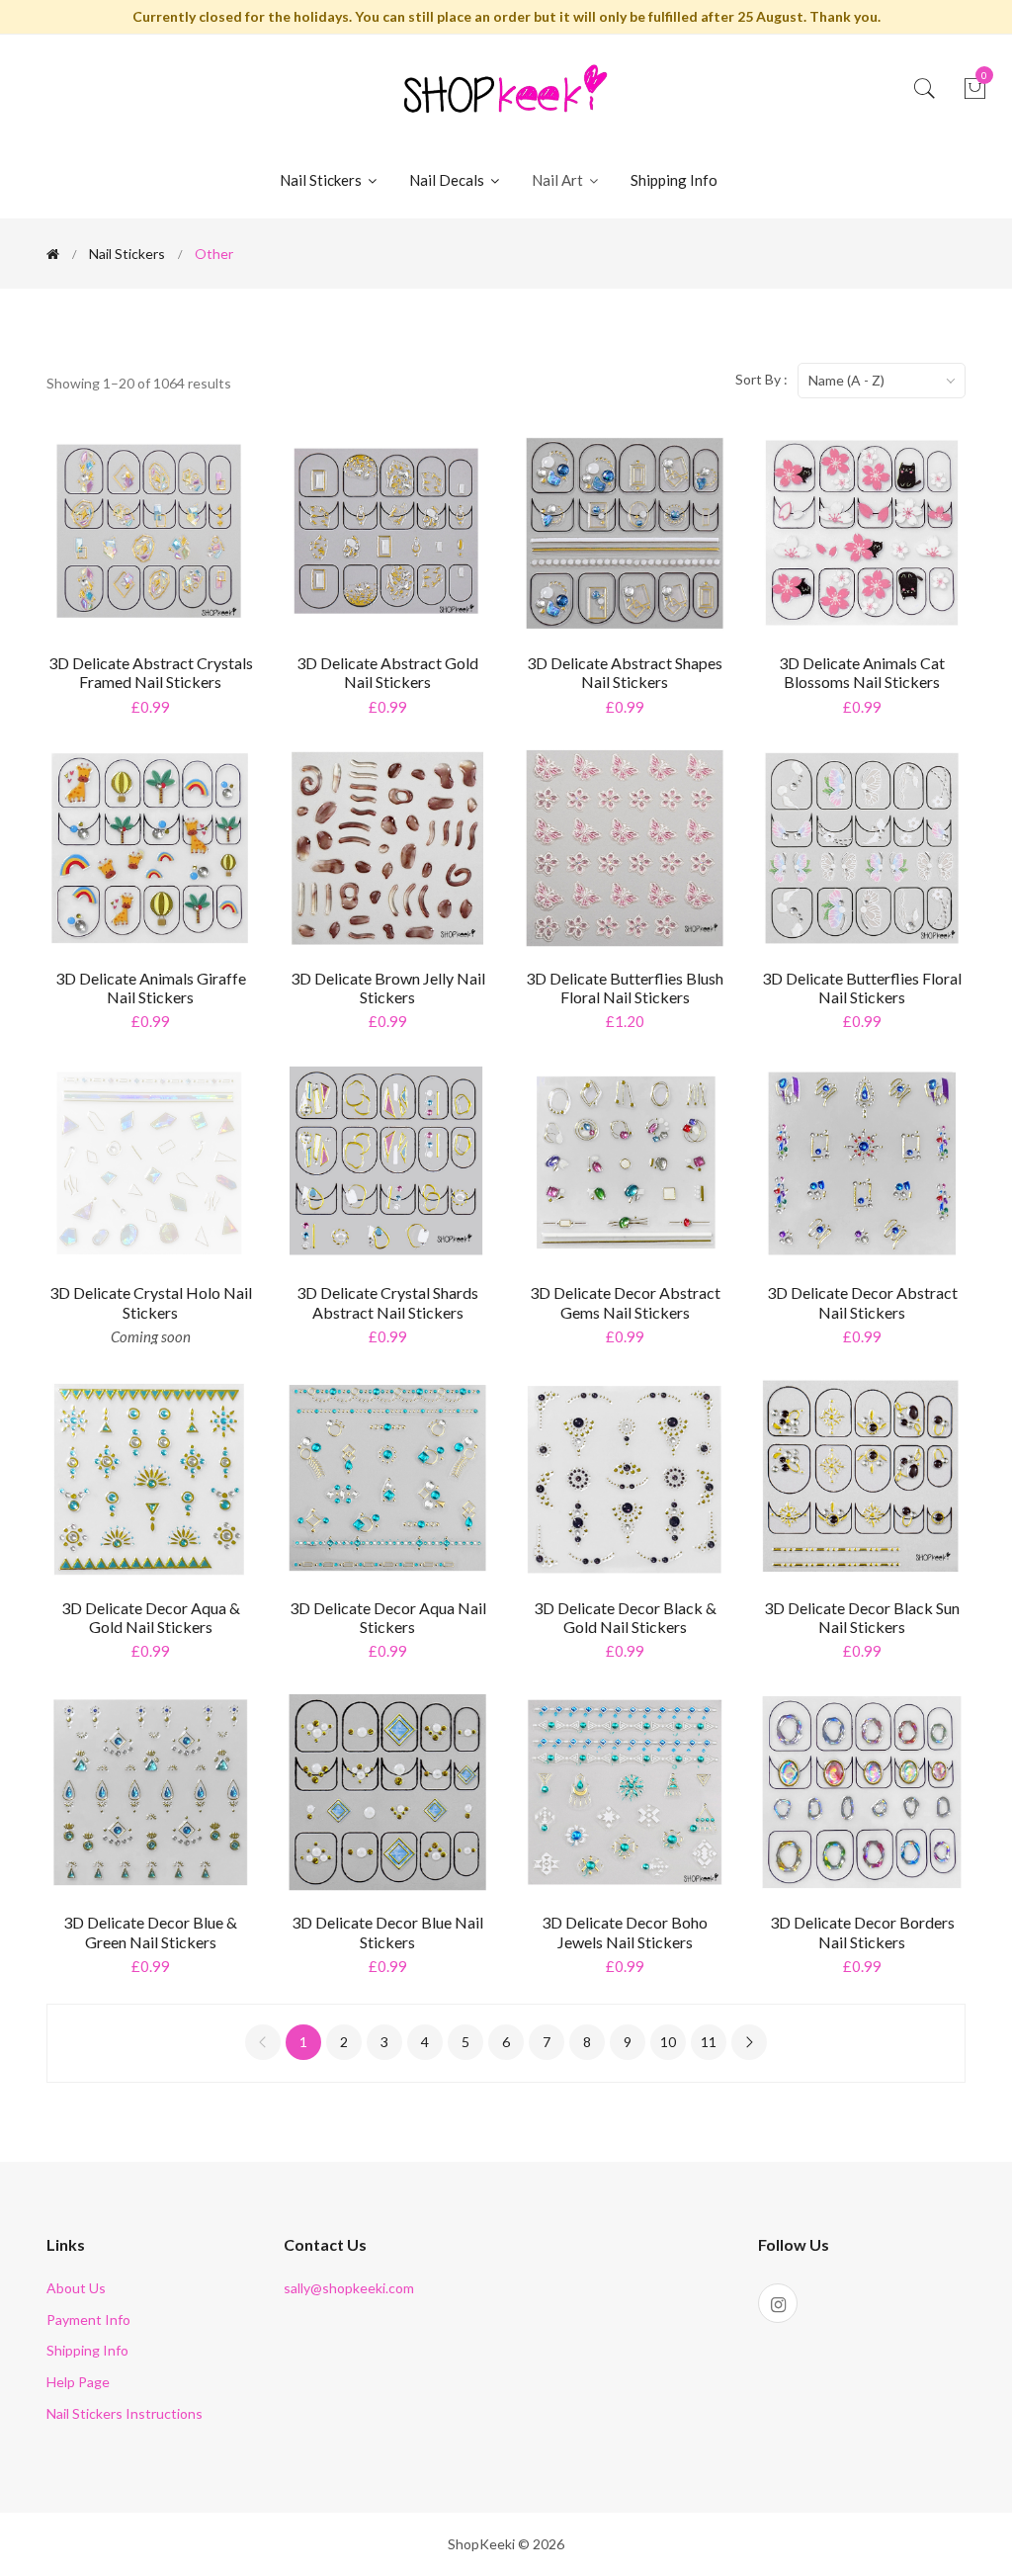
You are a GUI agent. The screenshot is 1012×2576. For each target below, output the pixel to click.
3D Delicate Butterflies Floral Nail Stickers (862, 987)
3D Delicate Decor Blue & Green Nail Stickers (150, 1932)
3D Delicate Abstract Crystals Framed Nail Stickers (151, 672)
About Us (76, 2288)
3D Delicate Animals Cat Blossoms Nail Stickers (862, 672)
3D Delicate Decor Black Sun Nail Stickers (862, 1617)
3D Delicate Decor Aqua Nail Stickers (388, 1617)
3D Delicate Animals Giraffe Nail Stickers (151, 987)
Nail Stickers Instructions (125, 2413)
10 (668, 2042)
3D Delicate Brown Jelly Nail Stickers (388, 987)
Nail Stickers (322, 180)
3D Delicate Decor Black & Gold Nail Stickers (625, 1617)
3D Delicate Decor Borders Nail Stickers (862, 1932)
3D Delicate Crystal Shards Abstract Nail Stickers (387, 1302)
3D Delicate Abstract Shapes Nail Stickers (625, 672)
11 (709, 2042)
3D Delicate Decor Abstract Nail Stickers (862, 1302)
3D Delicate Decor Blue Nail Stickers (387, 1932)
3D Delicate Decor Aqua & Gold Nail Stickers (151, 1617)
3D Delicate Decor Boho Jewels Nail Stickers (625, 1932)
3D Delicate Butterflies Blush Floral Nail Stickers (625, 987)
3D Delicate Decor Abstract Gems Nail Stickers (625, 1302)
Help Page (78, 2382)
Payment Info (88, 2319)
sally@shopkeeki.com (349, 2288)
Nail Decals (448, 180)
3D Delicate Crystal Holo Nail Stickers (151, 1302)
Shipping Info (674, 180)
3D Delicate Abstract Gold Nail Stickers (387, 672)
